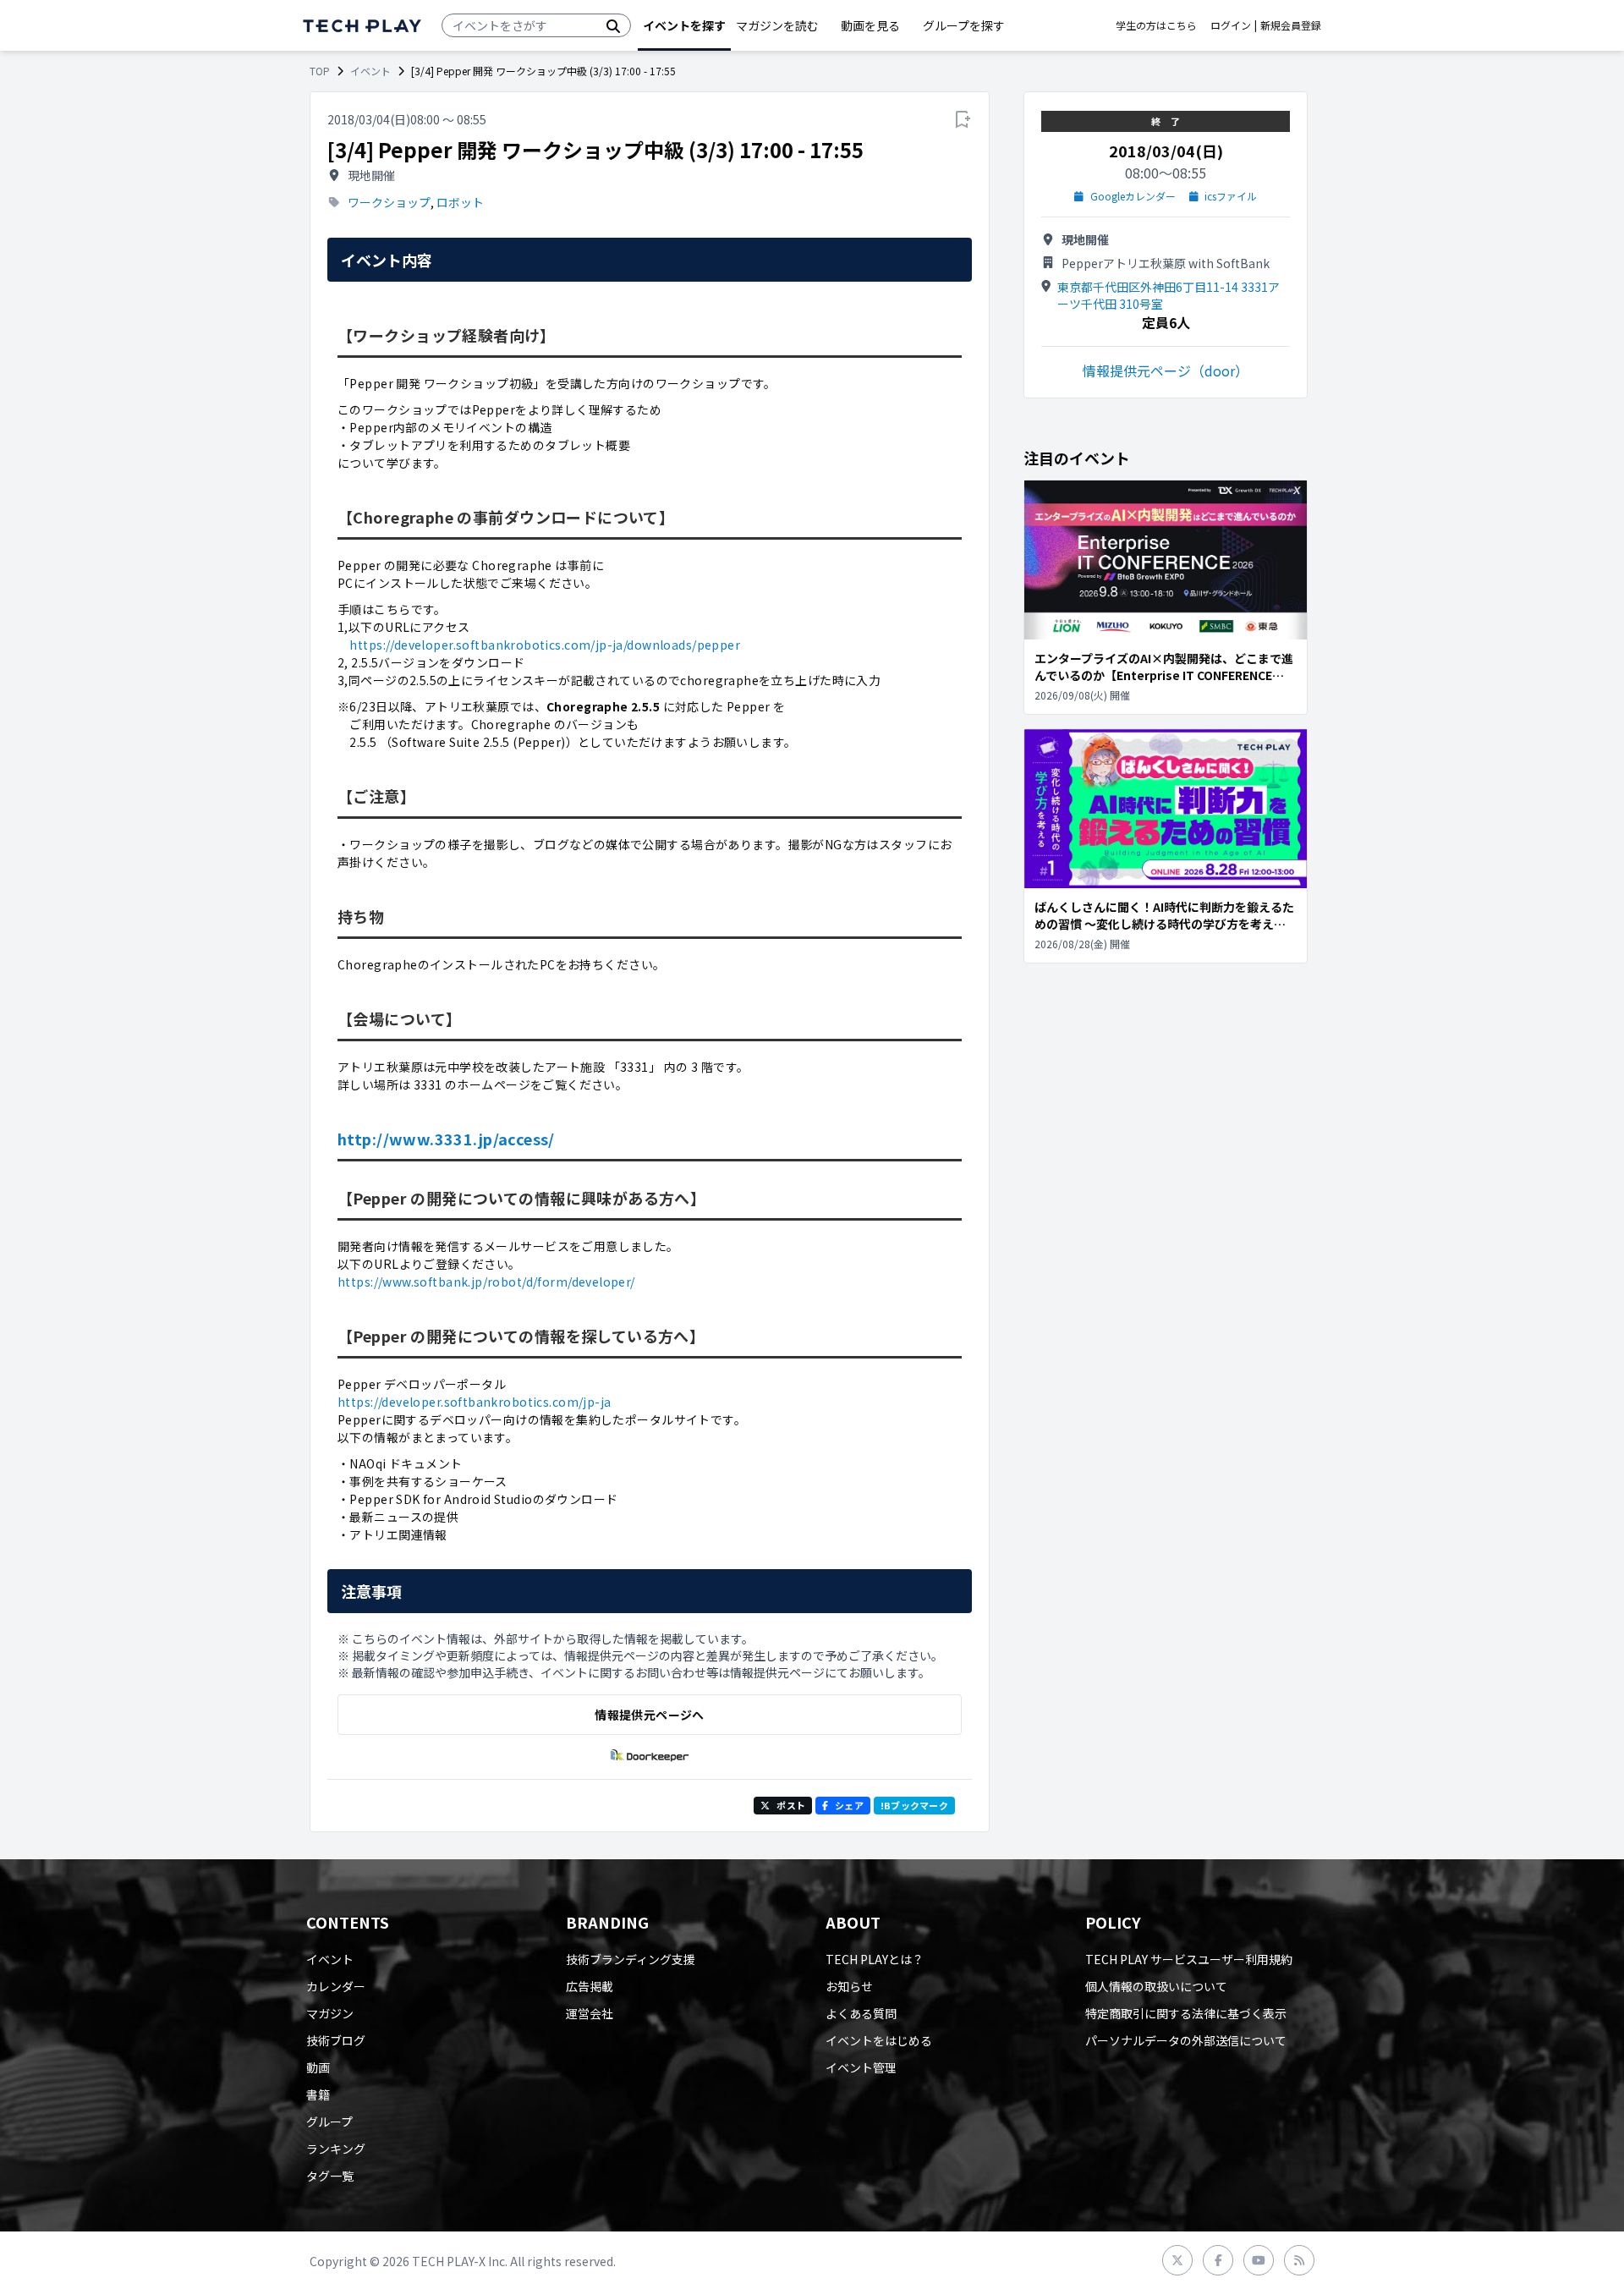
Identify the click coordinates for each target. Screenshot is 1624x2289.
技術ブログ (336, 2040)
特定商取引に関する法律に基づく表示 (1186, 2013)
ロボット (460, 202)
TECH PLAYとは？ (875, 1959)
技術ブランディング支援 (631, 1959)
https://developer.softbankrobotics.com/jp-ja (474, 1402)
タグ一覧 (330, 2176)
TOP (320, 71)
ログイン (1231, 25)
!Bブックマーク (914, 1805)
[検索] (613, 25)
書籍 (318, 2094)
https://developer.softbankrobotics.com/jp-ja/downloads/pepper (545, 645)
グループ (329, 2122)
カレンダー (336, 1986)
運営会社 (590, 2013)
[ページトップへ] (362, 26)
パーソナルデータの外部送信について (1186, 2040)
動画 (318, 2067)
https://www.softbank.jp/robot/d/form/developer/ (486, 1282)
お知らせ (849, 1986)
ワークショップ (389, 202)
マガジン (330, 2013)
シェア (849, 1805)
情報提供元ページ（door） (1166, 371)
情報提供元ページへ (649, 1715)
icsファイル (1231, 196)
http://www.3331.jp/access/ (446, 1139)
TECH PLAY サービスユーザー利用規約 (1189, 1959)
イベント (370, 71)
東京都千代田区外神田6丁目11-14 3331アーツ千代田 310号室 (1169, 295)
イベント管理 (861, 2067)
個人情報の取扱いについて (1156, 1986)
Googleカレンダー (1133, 196)
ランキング (336, 2149)
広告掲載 (590, 1986)
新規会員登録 (1291, 25)
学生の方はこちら (1156, 25)
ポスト (791, 1805)
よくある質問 (861, 2013)
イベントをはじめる (879, 2040)
